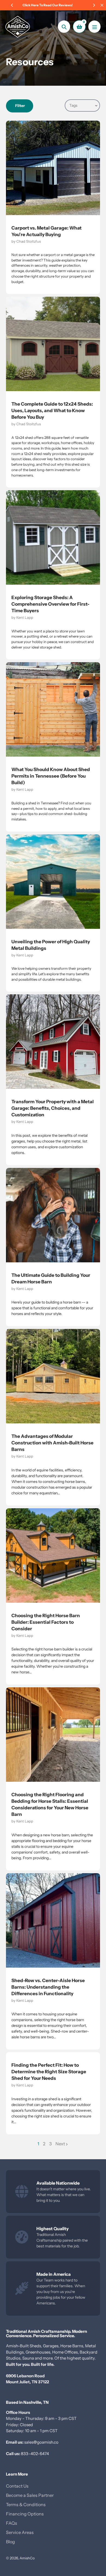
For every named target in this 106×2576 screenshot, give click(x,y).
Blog (10, 2542)
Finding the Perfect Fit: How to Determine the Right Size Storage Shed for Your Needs (49, 2072)
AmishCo (27, 2558)
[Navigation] (94, 27)
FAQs (12, 2523)
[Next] (94, 5)
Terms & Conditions (26, 2504)
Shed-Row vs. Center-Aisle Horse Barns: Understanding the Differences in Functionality (48, 1987)
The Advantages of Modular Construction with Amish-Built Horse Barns (52, 1443)
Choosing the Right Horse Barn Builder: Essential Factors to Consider (46, 1622)
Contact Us (17, 2486)
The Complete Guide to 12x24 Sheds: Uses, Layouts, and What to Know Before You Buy (52, 411)
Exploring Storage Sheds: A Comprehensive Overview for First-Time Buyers (50, 604)
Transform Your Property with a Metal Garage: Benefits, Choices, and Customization (53, 1108)
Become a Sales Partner (30, 2495)
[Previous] (12, 5)
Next (60, 2144)
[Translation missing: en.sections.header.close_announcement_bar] (102, 5)
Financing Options (25, 2514)
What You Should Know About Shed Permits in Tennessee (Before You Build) (51, 776)
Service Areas (20, 2532)
